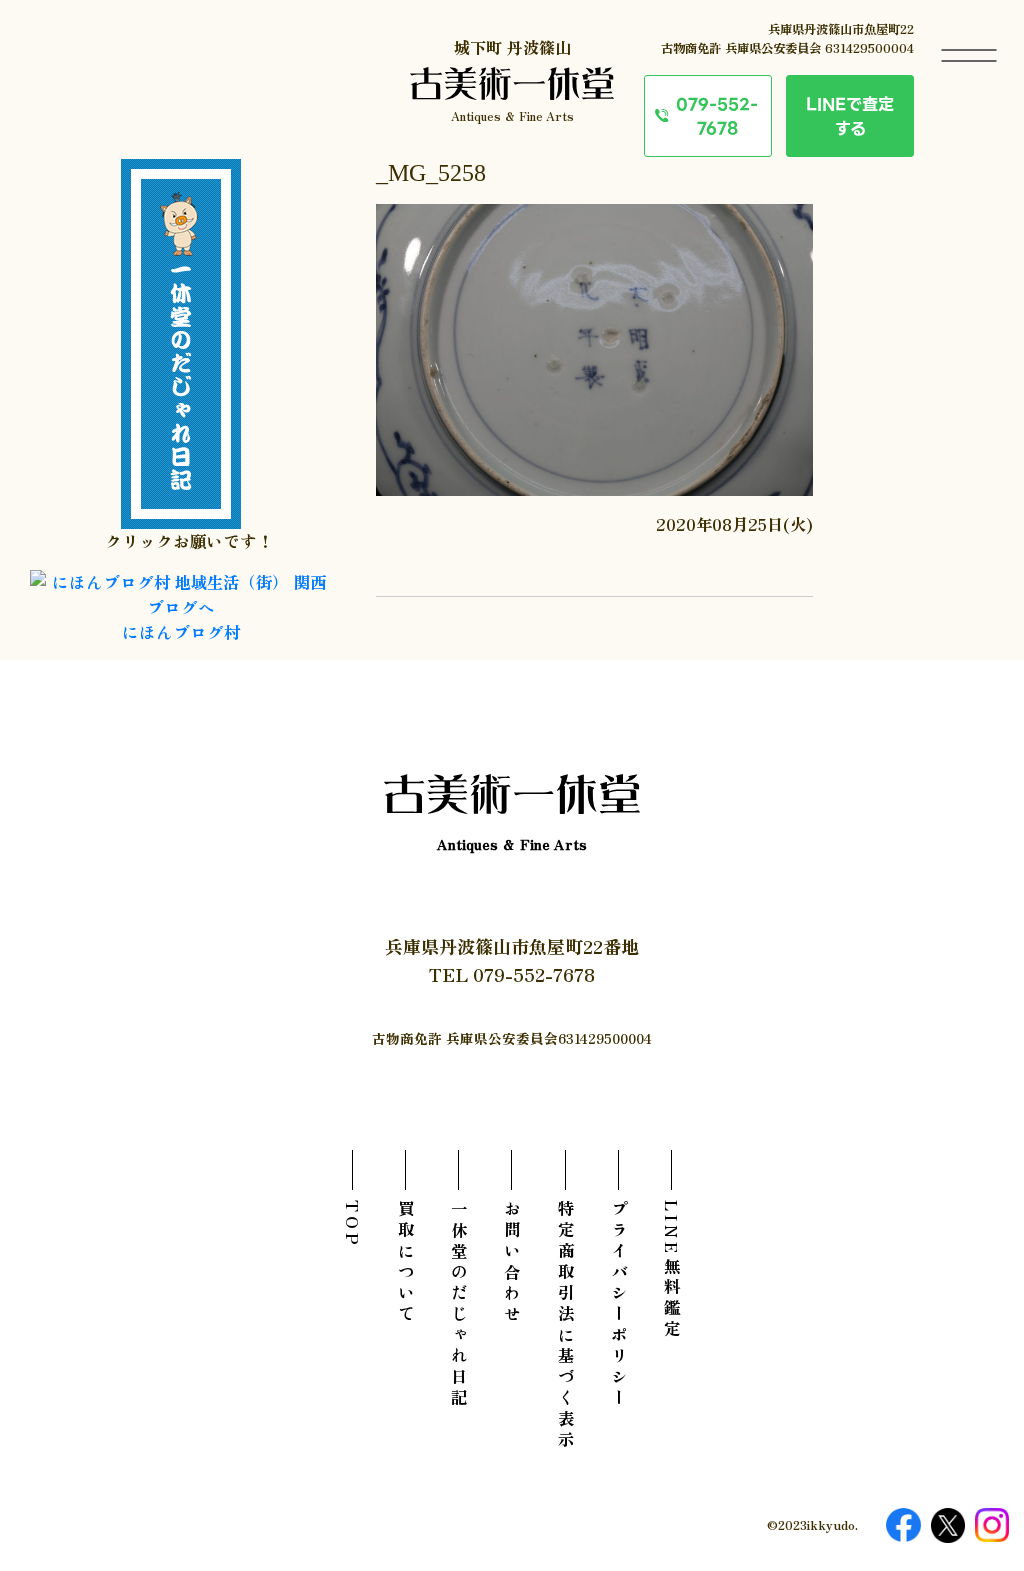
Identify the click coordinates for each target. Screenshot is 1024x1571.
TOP (353, 1224)
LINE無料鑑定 (672, 1270)
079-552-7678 (717, 116)
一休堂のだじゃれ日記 (459, 1305)
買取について (406, 1263)
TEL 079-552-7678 (512, 974)
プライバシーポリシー (619, 1305)
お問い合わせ (512, 1263)
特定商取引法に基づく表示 (566, 1326)
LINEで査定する (850, 116)
